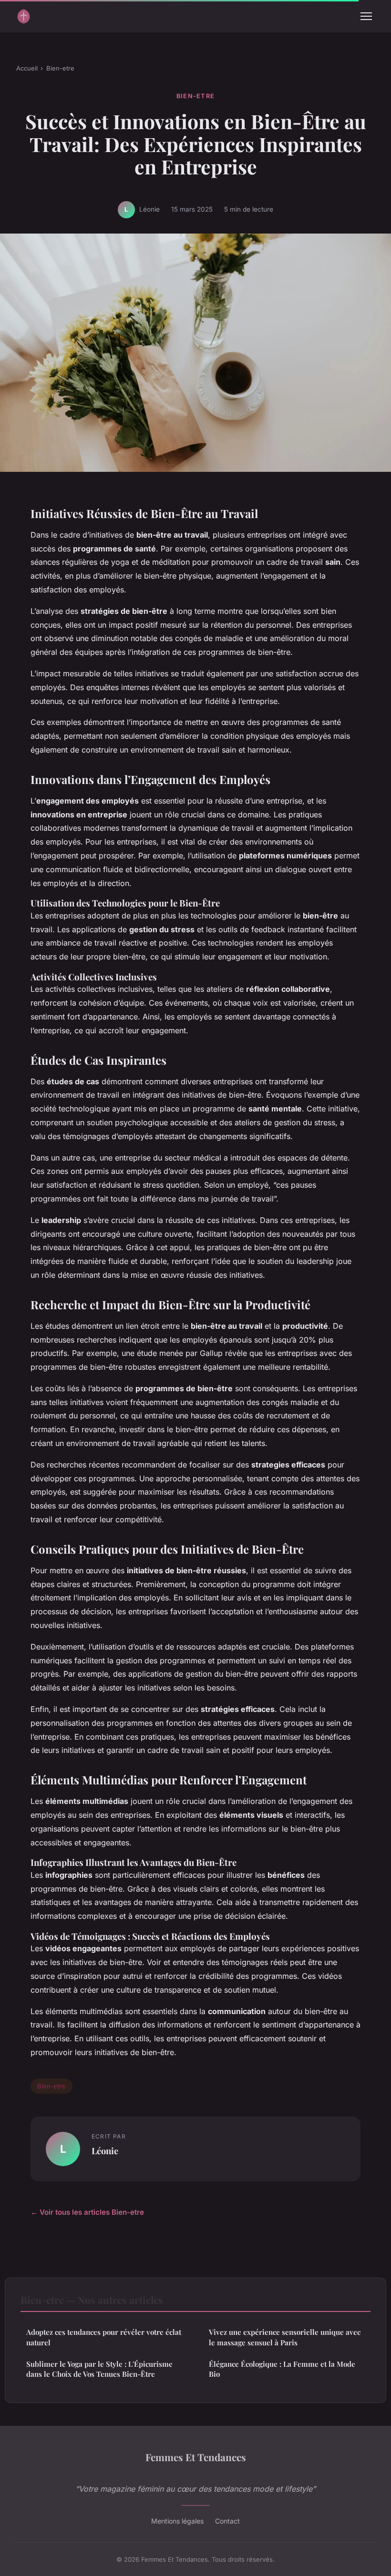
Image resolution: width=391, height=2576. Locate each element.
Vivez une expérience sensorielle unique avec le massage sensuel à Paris (285, 2337)
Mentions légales (177, 2521)
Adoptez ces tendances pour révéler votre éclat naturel (104, 2337)
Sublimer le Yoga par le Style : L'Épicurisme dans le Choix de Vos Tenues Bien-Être (99, 2369)
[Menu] (366, 16)
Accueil (27, 68)
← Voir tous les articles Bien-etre (87, 2212)
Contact (227, 2521)
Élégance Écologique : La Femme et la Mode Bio (282, 2369)
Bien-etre (60, 68)
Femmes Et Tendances (196, 2457)
